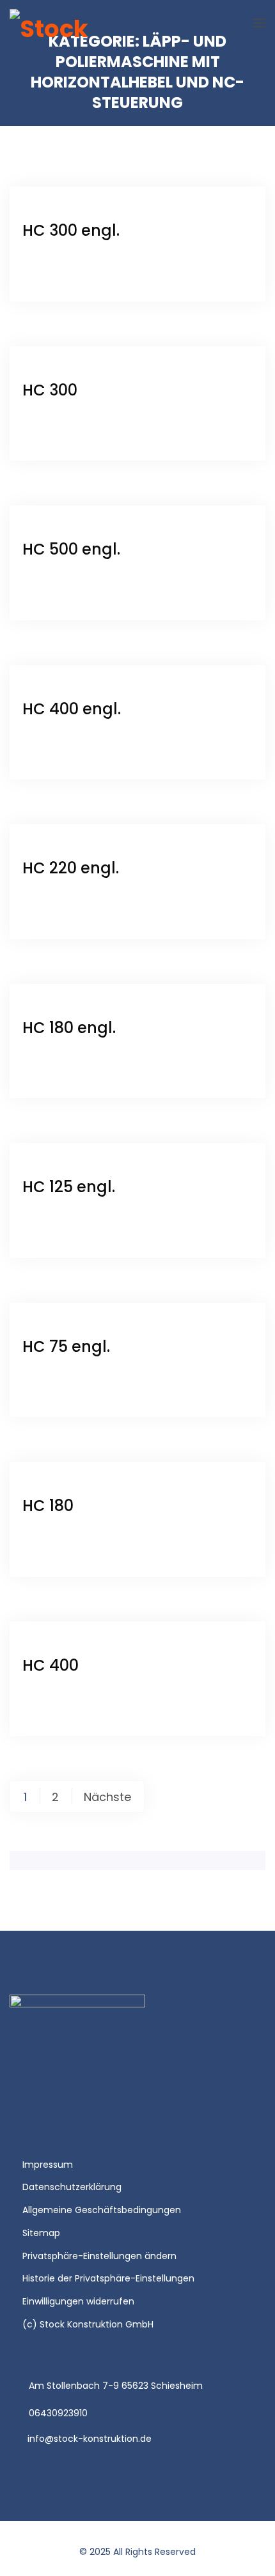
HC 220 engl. (71, 868)
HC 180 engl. (69, 1028)
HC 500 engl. (71, 549)
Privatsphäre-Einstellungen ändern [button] (99, 2256)
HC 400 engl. (72, 709)
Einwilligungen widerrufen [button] (78, 2301)
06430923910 (58, 2413)
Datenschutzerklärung (72, 2187)
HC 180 (48, 1506)
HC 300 (50, 390)
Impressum (48, 2165)
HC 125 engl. (69, 1187)
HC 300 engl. (71, 230)
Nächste (107, 1797)
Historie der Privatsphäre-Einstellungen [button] (108, 2278)
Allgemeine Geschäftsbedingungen (102, 2210)
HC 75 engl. (66, 1346)
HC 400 (51, 1665)
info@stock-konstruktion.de (90, 2439)
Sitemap (41, 2233)
